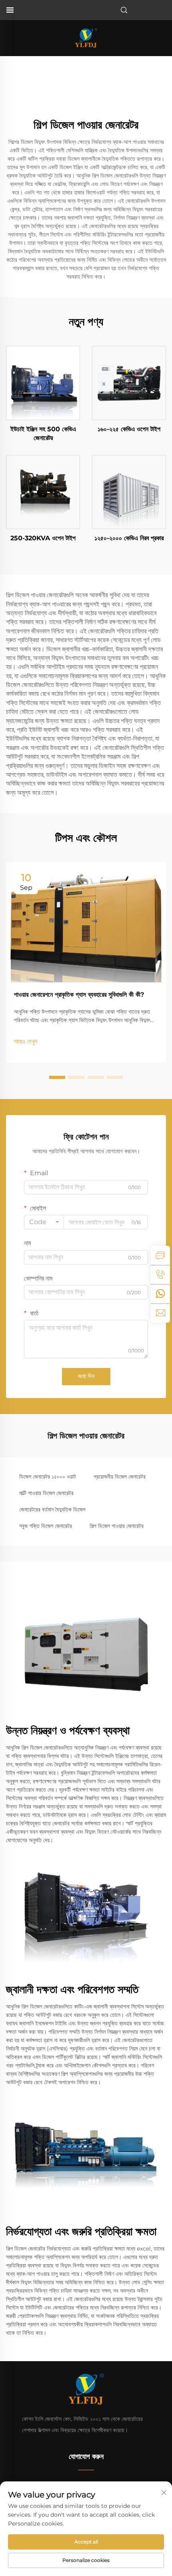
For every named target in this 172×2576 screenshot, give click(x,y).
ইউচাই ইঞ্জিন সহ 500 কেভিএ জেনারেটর (43, 433)
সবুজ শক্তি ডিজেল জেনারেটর (46, 1526)
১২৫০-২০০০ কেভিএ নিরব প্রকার (129, 538)
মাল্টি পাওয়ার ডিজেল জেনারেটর (46, 1493)
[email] (160, 1313)
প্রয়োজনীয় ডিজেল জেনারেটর (120, 1477)
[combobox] (44, 1222)
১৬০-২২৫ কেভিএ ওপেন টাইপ (129, 429)
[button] (57, 1077)
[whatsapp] (160, 1294)
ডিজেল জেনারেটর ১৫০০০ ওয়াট (48, 1477)
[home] (86, 37)
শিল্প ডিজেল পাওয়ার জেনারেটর (117, 1526)
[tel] (160, 1275)
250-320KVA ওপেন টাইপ (43, 538)
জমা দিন (86, 1376)
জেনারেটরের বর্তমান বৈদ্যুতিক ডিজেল (52, 1509)
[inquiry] (160, 1255)
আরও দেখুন (26, 1042)
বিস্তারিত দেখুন (43, 383)
